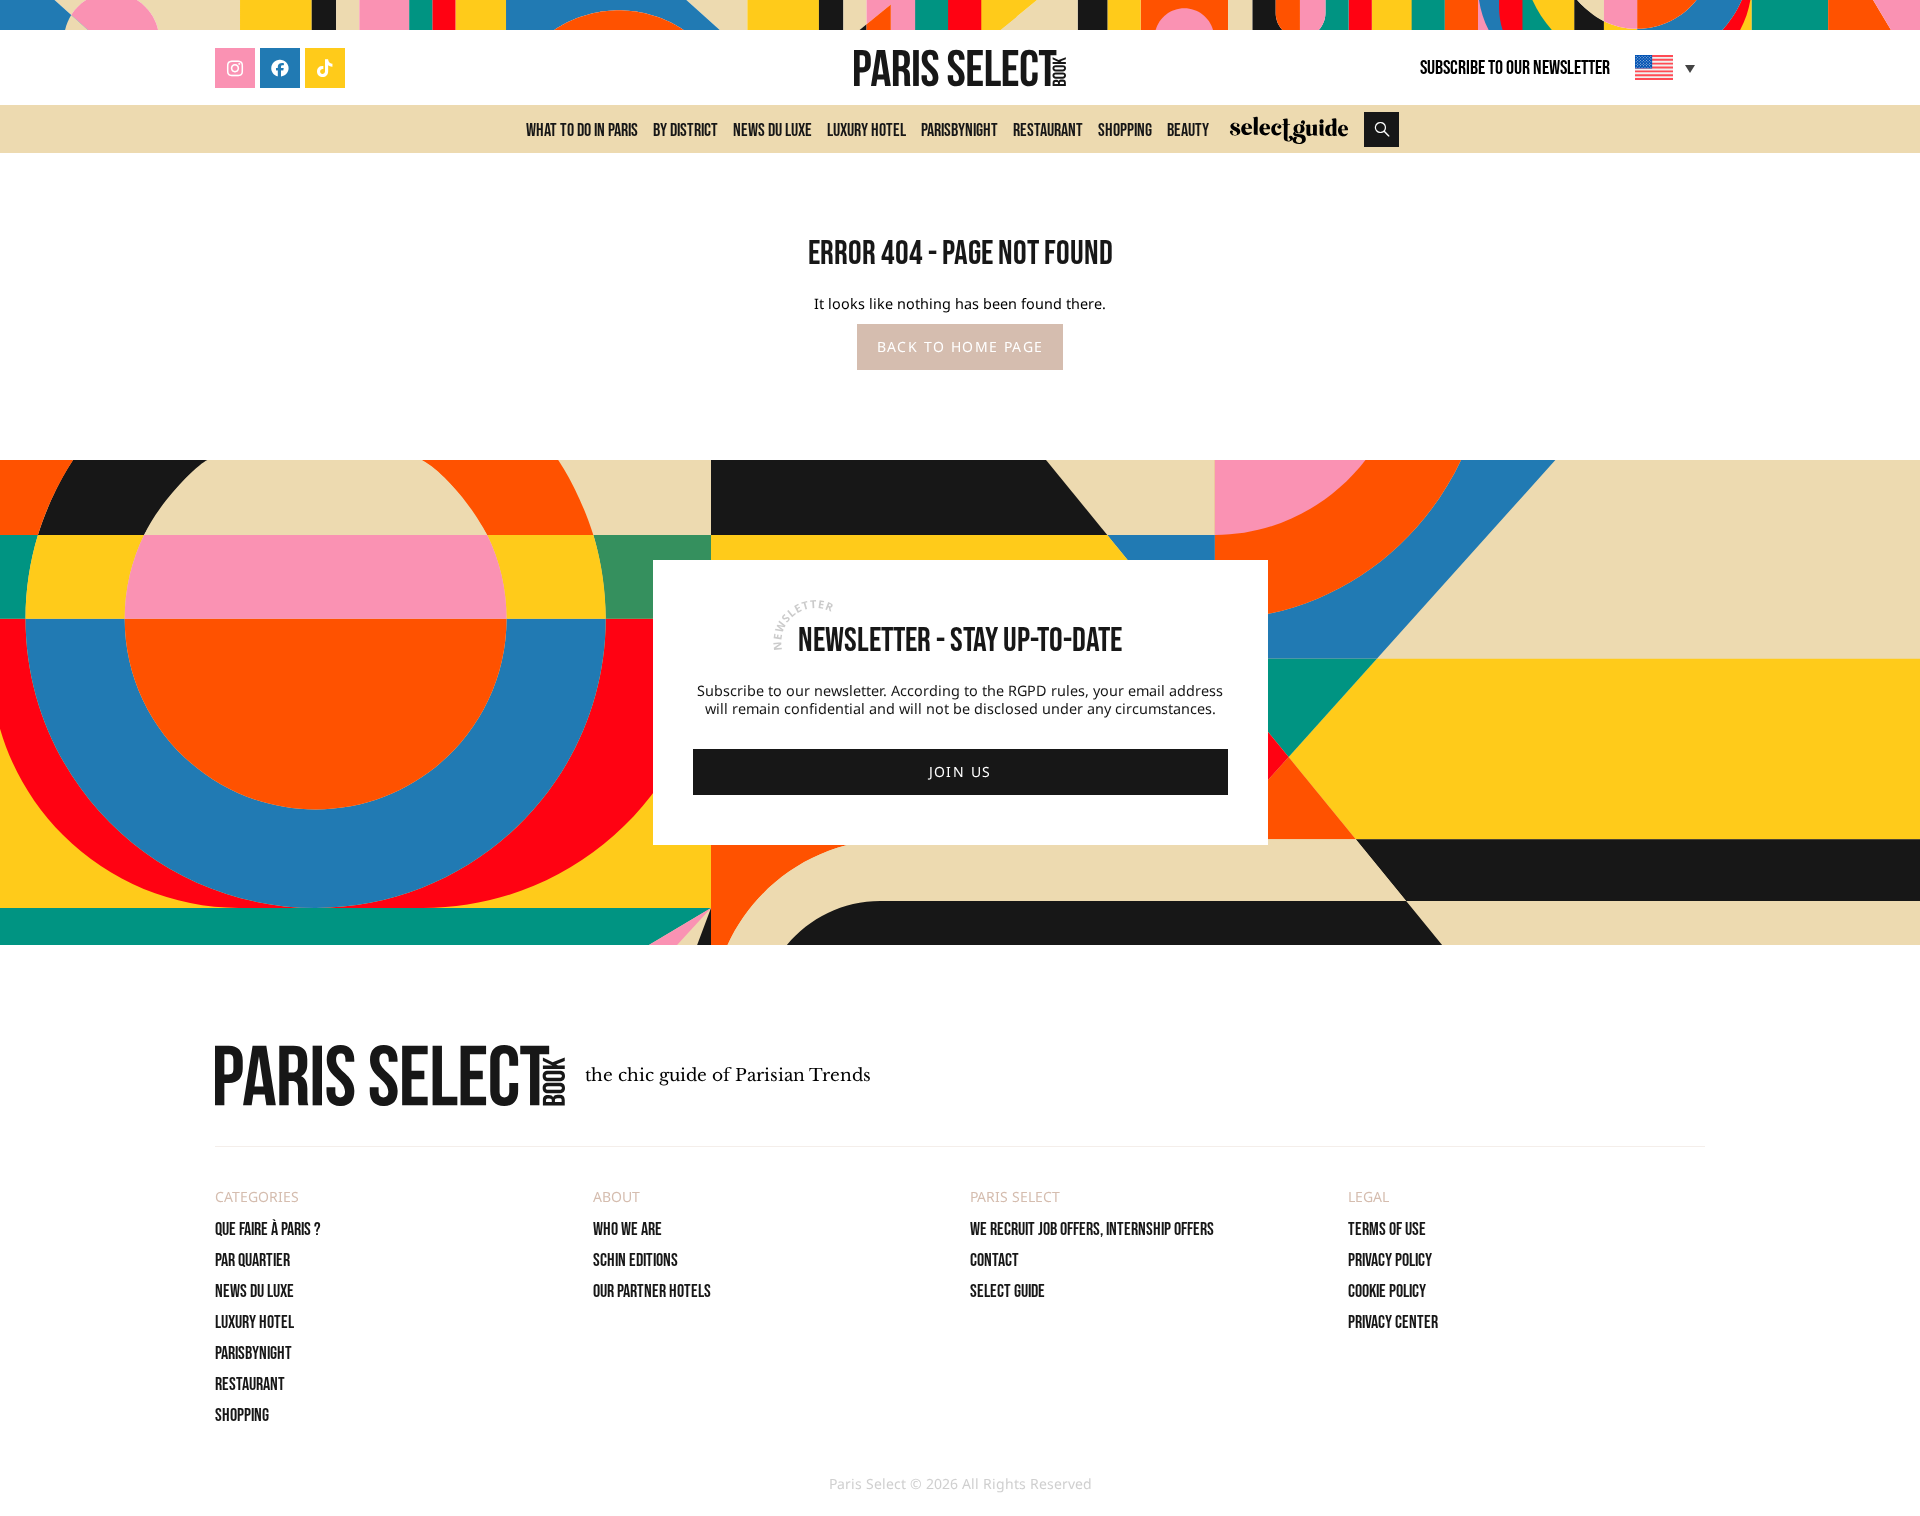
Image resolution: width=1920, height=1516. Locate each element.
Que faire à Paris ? (268, 1229)
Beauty (1188, 130)
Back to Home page (960, 346)
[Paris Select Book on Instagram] (235, 68)
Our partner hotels (652, 1291)
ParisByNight (959, 130)
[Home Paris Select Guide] (1289, 129)
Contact (994, 1260)
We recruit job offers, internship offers (1092, 1229)
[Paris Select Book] (390, 1075)
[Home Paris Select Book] (959, 68)
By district (685, 130)
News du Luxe (772, 130)
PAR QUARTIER (252, 1260)
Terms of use (1387, 1229)
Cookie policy (1387, 1291)
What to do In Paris (582, 130)
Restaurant (1048, 130)
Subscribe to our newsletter (1515, 68)
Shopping (1125, 130)
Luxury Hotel (866, 130)
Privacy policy (1390, 1260)
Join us (960, 771)
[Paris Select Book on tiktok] (325, 68)
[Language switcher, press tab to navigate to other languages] (1667, 67)
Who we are (627, 1229)
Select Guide (1007, 1291)
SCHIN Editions (635, 1260)
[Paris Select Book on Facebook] (280, 68)
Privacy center (1393, 1322)
